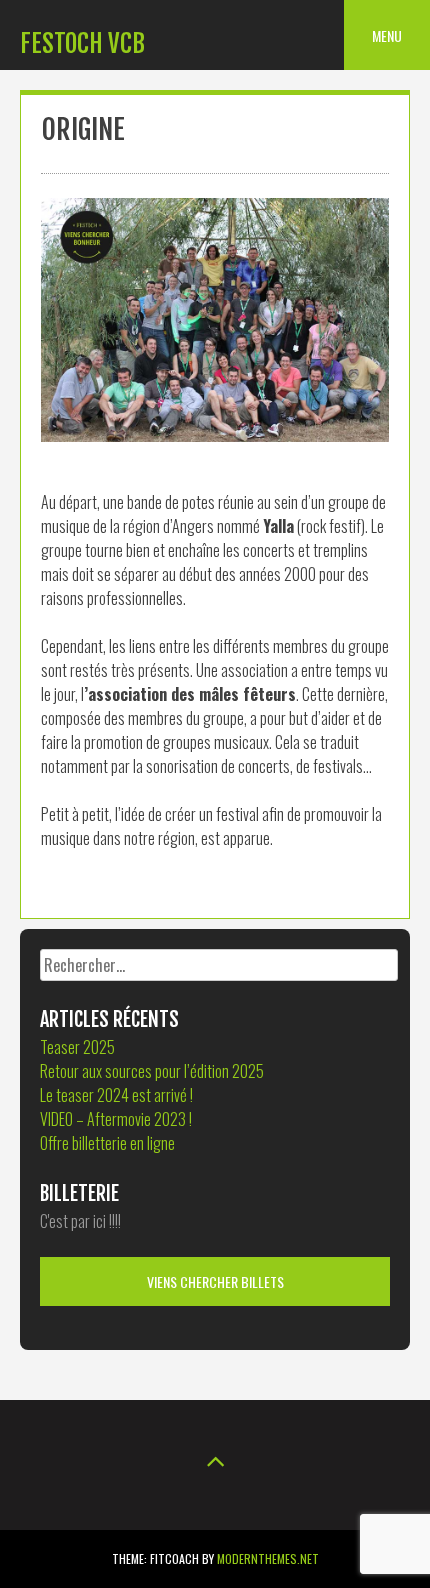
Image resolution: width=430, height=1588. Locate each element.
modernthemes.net (268, 1558)
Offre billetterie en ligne (107, 1143)
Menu (387, 35)
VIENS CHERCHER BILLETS (215, 1281)
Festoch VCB (82, 43)
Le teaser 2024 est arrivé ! (116, 1095)
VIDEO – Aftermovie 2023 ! (116, 1119)
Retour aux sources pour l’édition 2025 (152, 1071)
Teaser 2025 (77, 1047)
